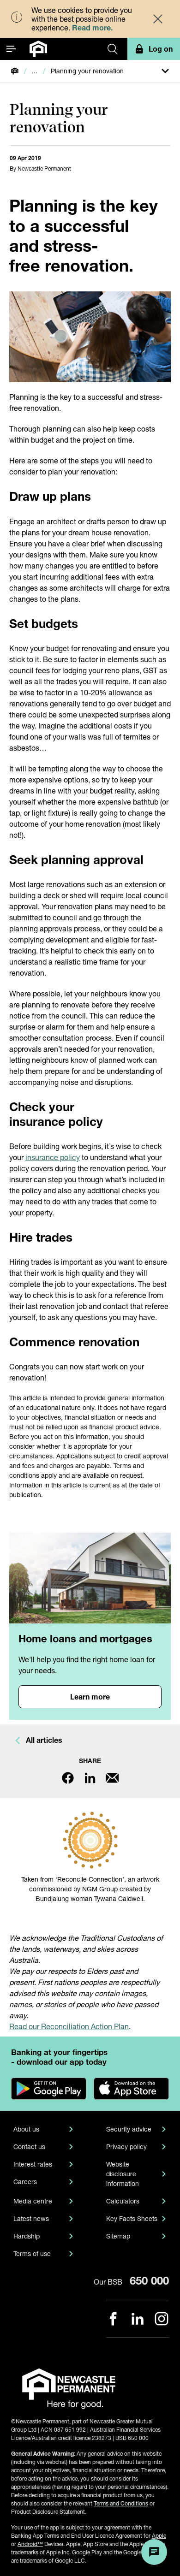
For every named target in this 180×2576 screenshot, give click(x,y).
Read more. (92, 27)
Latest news (31, 2218)
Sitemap (118, 2236)
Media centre (33, 2201)
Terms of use (32, 2253)
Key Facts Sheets (132, 2218)
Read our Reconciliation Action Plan (69, 2026)
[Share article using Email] (112, 1778)
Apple (159, 2536)
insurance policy (53, 1157)
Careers (25, 2182)
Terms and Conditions (121, 2503)
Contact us (29, 2147)
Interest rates (33, 2164)
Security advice (129, 2129)
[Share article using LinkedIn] (90, 1778)
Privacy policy (126, 2147)
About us (26, 2129)
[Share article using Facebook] (68, 1778)
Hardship (27, 2236)
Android (30, 2544)
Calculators (123, 2201)
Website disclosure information (123, 2174)
